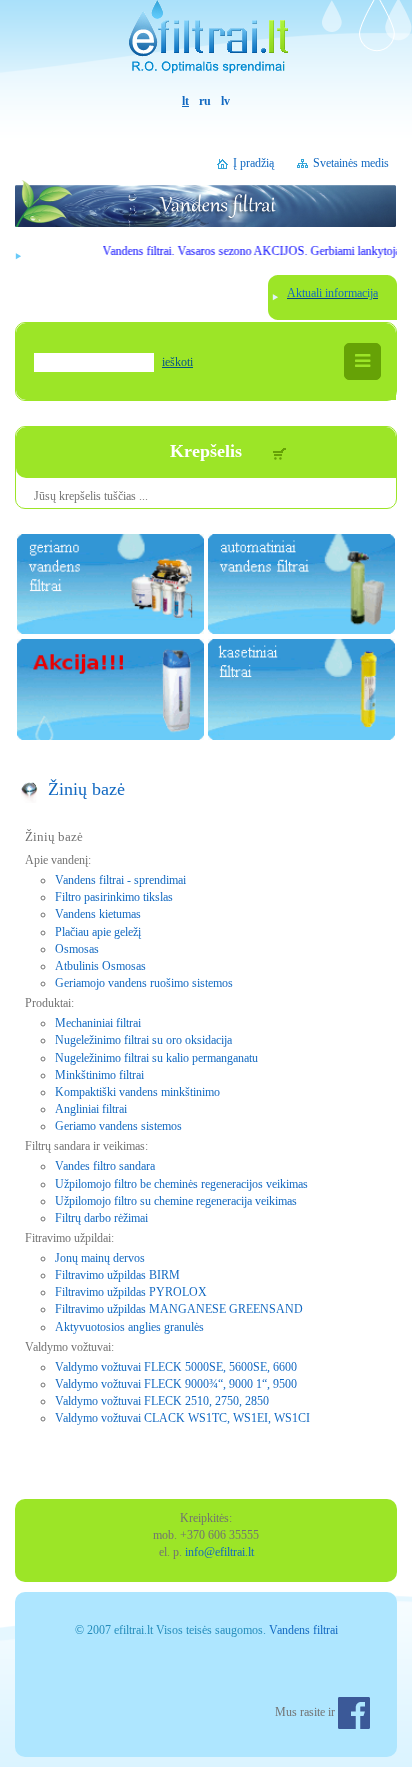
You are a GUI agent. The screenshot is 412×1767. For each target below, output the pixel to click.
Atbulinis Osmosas (100, 966)
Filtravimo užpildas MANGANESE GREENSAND (179, 1309)
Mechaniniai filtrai (98, 1023)
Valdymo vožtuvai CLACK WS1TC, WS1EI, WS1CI (182, 1418)
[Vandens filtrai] (206, 46)
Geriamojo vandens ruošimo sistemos (144, 983)
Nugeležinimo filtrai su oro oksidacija (143, 1040)
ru (205, 101)
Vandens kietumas (98, 914)
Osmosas (77, 949)
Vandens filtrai (303, 1630)
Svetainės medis (351, 163)
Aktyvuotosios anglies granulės (129, 1327)
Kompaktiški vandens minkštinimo (137, 1092)
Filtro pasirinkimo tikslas (114, 897)
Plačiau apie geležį (98, 932)
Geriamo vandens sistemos (118, 1126)
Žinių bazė (86, 789)
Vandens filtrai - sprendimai (120, 880)
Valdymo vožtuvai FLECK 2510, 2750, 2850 (162, 1401)
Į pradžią (253, 163)
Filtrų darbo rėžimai (101, 1218)
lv (225, 101)
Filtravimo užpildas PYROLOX (131, 1292)
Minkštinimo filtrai (99, 1075)
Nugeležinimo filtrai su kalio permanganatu (156, 1058)
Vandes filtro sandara (105, 1166)
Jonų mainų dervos (100, 1258)
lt (185, 101)
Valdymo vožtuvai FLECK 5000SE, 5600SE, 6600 (176, 1367)
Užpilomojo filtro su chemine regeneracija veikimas (176, 1201)
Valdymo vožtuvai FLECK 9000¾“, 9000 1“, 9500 (176, 1384)
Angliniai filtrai (91, 1109)
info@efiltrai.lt (219, 1552)
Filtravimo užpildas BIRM (117, 1275)
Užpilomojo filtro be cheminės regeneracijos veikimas (181, 1184)
